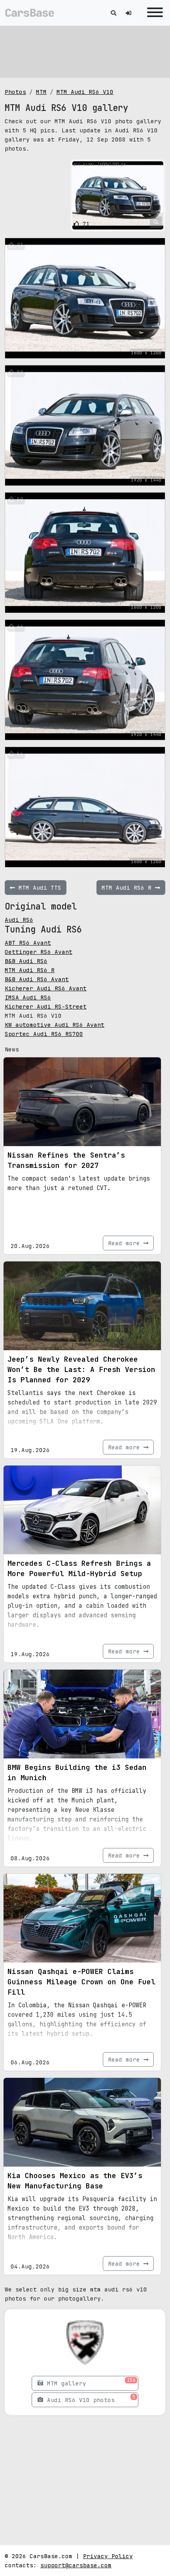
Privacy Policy (108, 2556)
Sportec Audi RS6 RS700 (44, 1034)
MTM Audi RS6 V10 (85, 92)
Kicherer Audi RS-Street (46, 1006)
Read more (126, 1243)
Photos (15, 92)
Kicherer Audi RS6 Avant (46, 988)
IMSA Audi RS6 (28, 997)
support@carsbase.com (76, 2565)
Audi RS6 (19, 920)
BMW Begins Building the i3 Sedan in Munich (77, 1772)
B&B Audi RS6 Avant (37, 979)
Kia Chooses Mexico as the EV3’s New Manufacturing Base (75, 2181)
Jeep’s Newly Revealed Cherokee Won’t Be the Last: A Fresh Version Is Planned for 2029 (81, 1369)
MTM (41, 92)
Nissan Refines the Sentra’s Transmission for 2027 (66, 1160)
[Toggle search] (113, 13)
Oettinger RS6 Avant (39, 952)
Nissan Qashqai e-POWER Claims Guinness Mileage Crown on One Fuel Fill (81, 1982)
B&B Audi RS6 (26, 961)
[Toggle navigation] (153, 13)
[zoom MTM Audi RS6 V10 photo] (156, 222)
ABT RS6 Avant (28, 943)
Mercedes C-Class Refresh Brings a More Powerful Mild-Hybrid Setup (79, 1568)
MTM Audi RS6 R (30, 970)
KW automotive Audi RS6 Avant (55, 1025)
